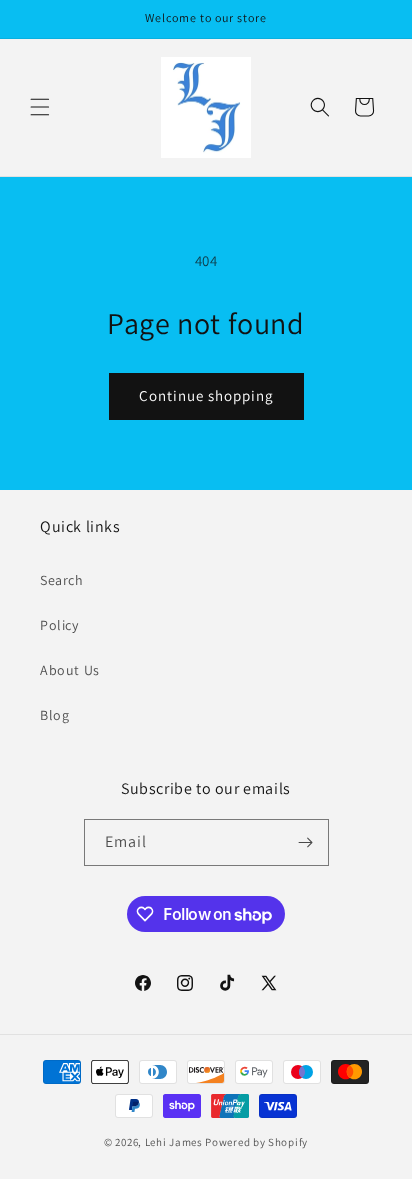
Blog (54, 715)
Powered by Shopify (256, 1142)
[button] (40, 107)
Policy (59, 625)
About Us (70, 670)
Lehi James (174, 1142)
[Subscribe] (306, 842)
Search (62, 580)
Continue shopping (206, 395)
